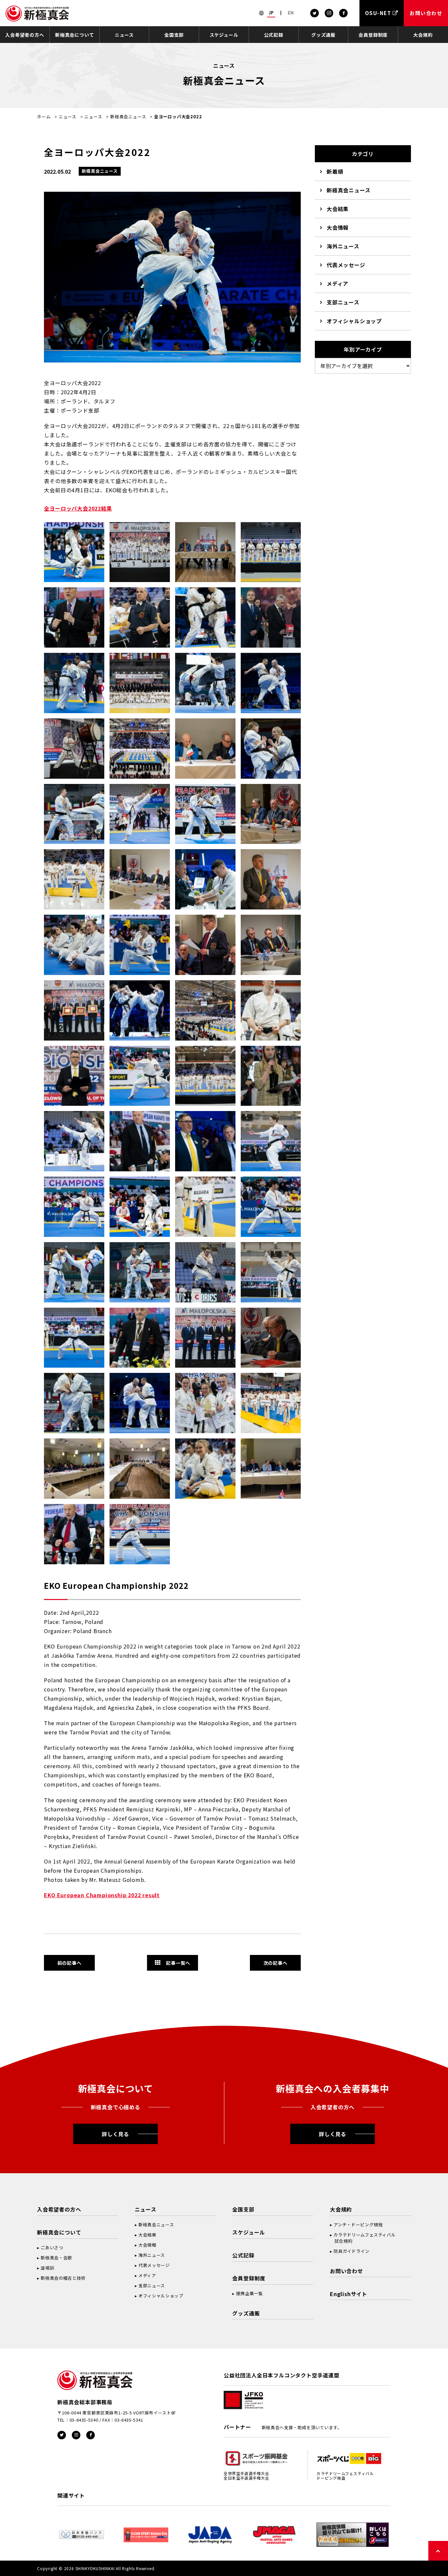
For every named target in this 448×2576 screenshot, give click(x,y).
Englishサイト (349, 2294)
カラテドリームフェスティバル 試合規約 (363, 2238)
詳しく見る (115, 2134)
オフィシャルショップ (354, 321)
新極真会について (74, 35)
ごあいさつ (52, 2247)
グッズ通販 (323, 35)
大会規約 (423, 35)
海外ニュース (343, 246)
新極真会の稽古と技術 (63, 2278)
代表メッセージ (346, 265)
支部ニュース (343, 302)
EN (291, 13)
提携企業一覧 (250, 2293)
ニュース (124, 35)
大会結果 (338, 209)
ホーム (44, 117)
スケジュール (224, 35)
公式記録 (274, 35)
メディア (337, 283)
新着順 (335, 171)
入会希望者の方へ (25, 35)
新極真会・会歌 (56, 2258)
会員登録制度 (373, 35)
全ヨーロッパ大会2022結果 (78, 508)
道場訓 (47, 2268)
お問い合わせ (346, 2271)
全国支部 (174, 35)
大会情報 (338, 227)
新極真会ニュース (128, 117)
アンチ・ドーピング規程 (358, 2225)
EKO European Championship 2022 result (102, 1895)
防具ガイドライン (351, 2251)
